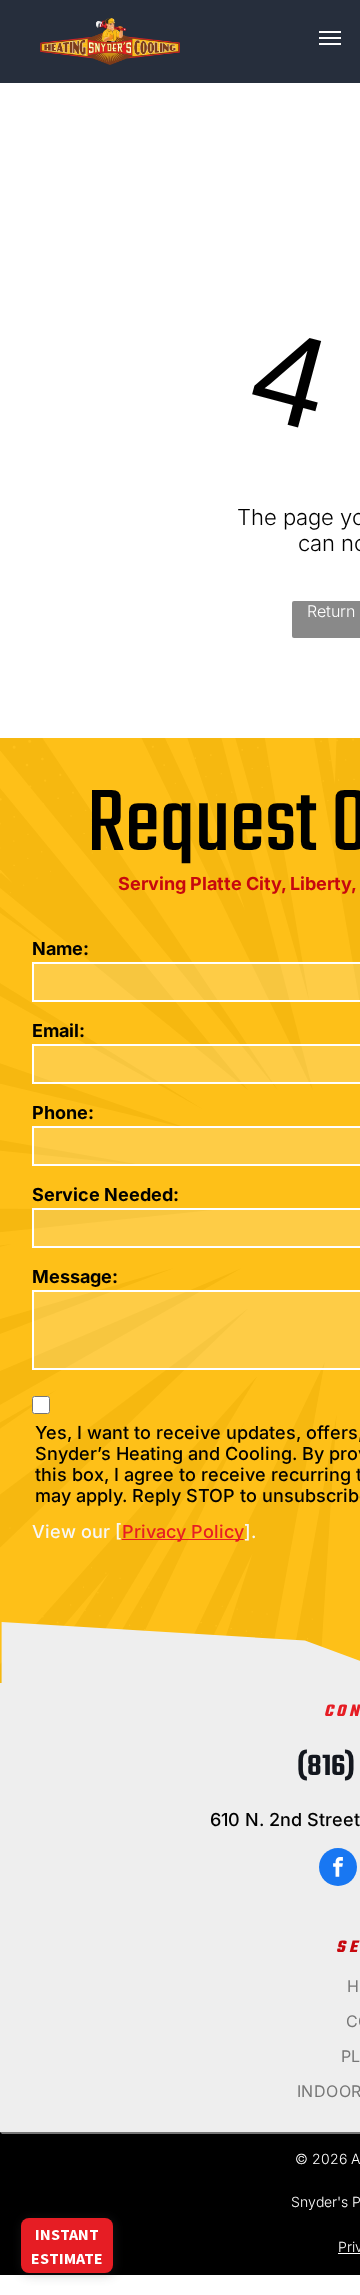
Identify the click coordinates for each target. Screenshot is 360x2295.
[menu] (330, 38)
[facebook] (338, 1869)
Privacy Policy (183, 1531)
